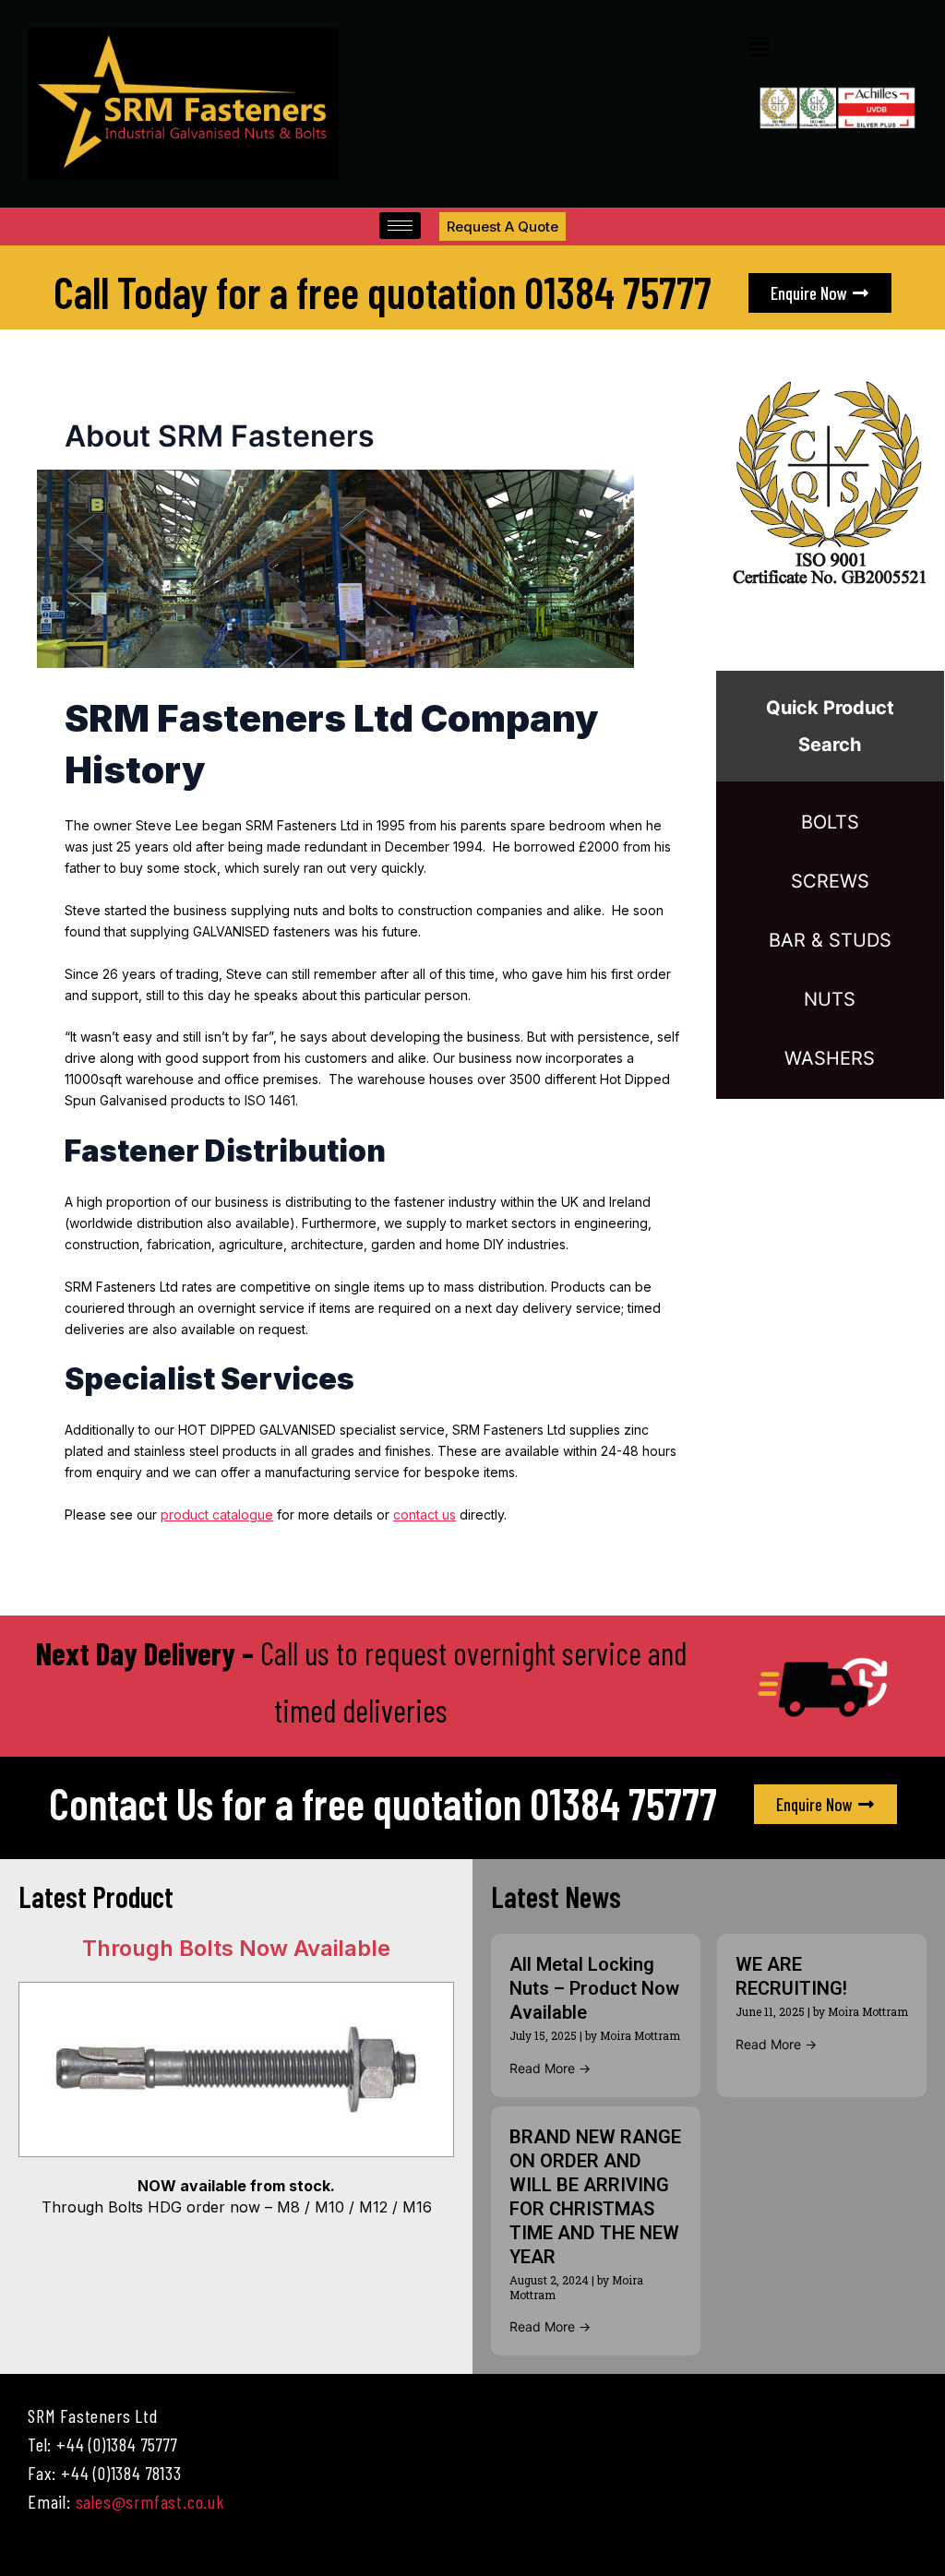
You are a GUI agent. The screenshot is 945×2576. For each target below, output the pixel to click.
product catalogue (217, 1515)
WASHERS (830, 1058)
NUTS (830, 999)
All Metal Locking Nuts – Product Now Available (594, 1988)
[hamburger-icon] (400, 226)
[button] (759, 48)
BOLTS (830, 822)
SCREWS (830, 881)
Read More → (550, 2068)
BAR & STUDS (830, 940)
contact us (425, 1515)
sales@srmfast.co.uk (150, 2501)
